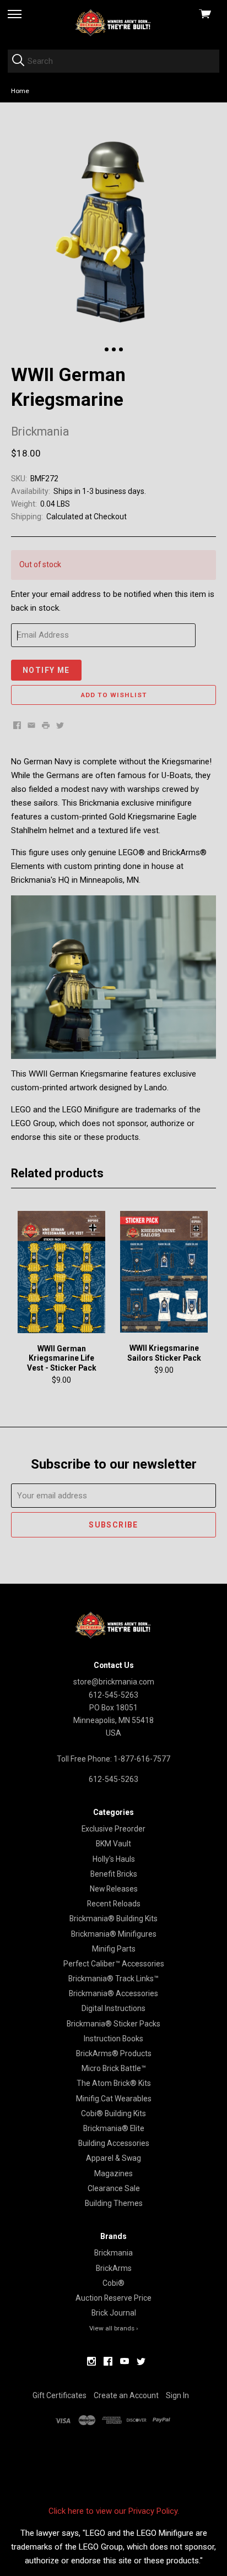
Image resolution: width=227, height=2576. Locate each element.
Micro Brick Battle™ (114, 2068)
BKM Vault (113, 1844)
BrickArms (114, 2268)
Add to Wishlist (114, 695)
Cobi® (113, 2283)
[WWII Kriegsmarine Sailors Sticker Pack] (164, 1272)
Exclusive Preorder (113, 1829)
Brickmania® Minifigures (114, 1934)
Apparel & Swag (113, 2158)
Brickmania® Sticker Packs (113, 2024)
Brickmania (113, 2253)
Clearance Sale (114, 2188)
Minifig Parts (114, 1949)
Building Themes (114, 2203)
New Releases (114, 1889)
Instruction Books (113, 2039)
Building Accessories (114, 2143)
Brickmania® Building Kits (113, 1919)
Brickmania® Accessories (113, 1993)
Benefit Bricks (114, 1874)
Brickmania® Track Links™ (113, 1979)
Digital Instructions (113, 2008)
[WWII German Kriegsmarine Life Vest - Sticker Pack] (61, 1272)
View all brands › (114, 2328)
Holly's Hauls (114, 1859)
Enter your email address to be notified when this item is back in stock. (113, 601)
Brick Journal (114, 2313)
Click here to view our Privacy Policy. (114, 2511)
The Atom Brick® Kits (114, 2083)
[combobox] (113, 61)
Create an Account (126, 2395)
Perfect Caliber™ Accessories (114, 1964)
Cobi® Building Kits (113, 2113)
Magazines (113, 2173)
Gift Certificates (60, 2395)
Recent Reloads (114, 1904)
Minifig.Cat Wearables (114, 2099)
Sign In (177, 2395)
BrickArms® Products (114, 2053)
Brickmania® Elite (114, 2128)
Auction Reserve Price (113, 2298)
